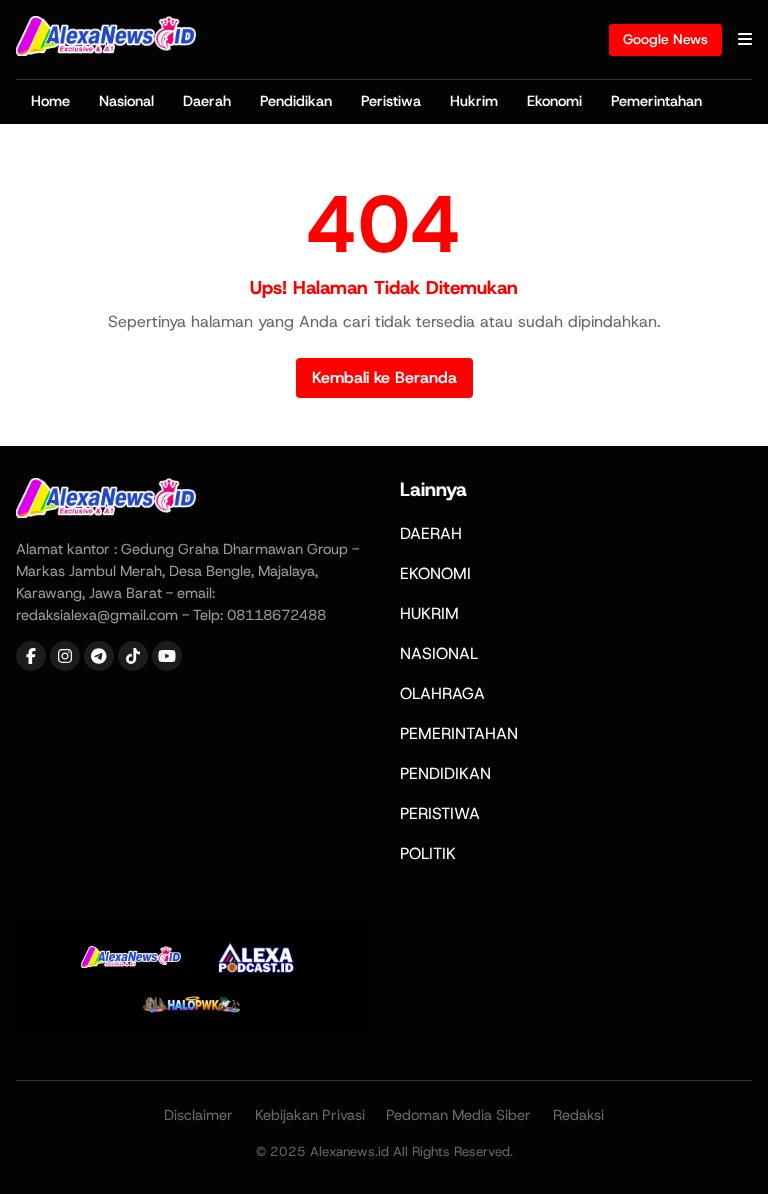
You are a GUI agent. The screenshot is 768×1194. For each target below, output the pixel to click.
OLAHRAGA (442, 693)
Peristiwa (391, 101)
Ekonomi (554, 101)
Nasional (126, 101)
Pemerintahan (656, 101)
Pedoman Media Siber (458, 1115)
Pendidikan (296, 101)
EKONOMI (435, 573)
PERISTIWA (440, 813)
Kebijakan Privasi (310, 1115)
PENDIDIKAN (445, 773)
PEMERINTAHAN (459, 733)
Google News (665, 39)
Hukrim (474, 101)
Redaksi (578, 1115)
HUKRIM (429, 613)
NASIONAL (439, 653)
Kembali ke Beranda (384, 377)
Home (50, 101)
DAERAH (431, 533)
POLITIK (428, 853)
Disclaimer (198, 1115)
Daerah (207, 101)
